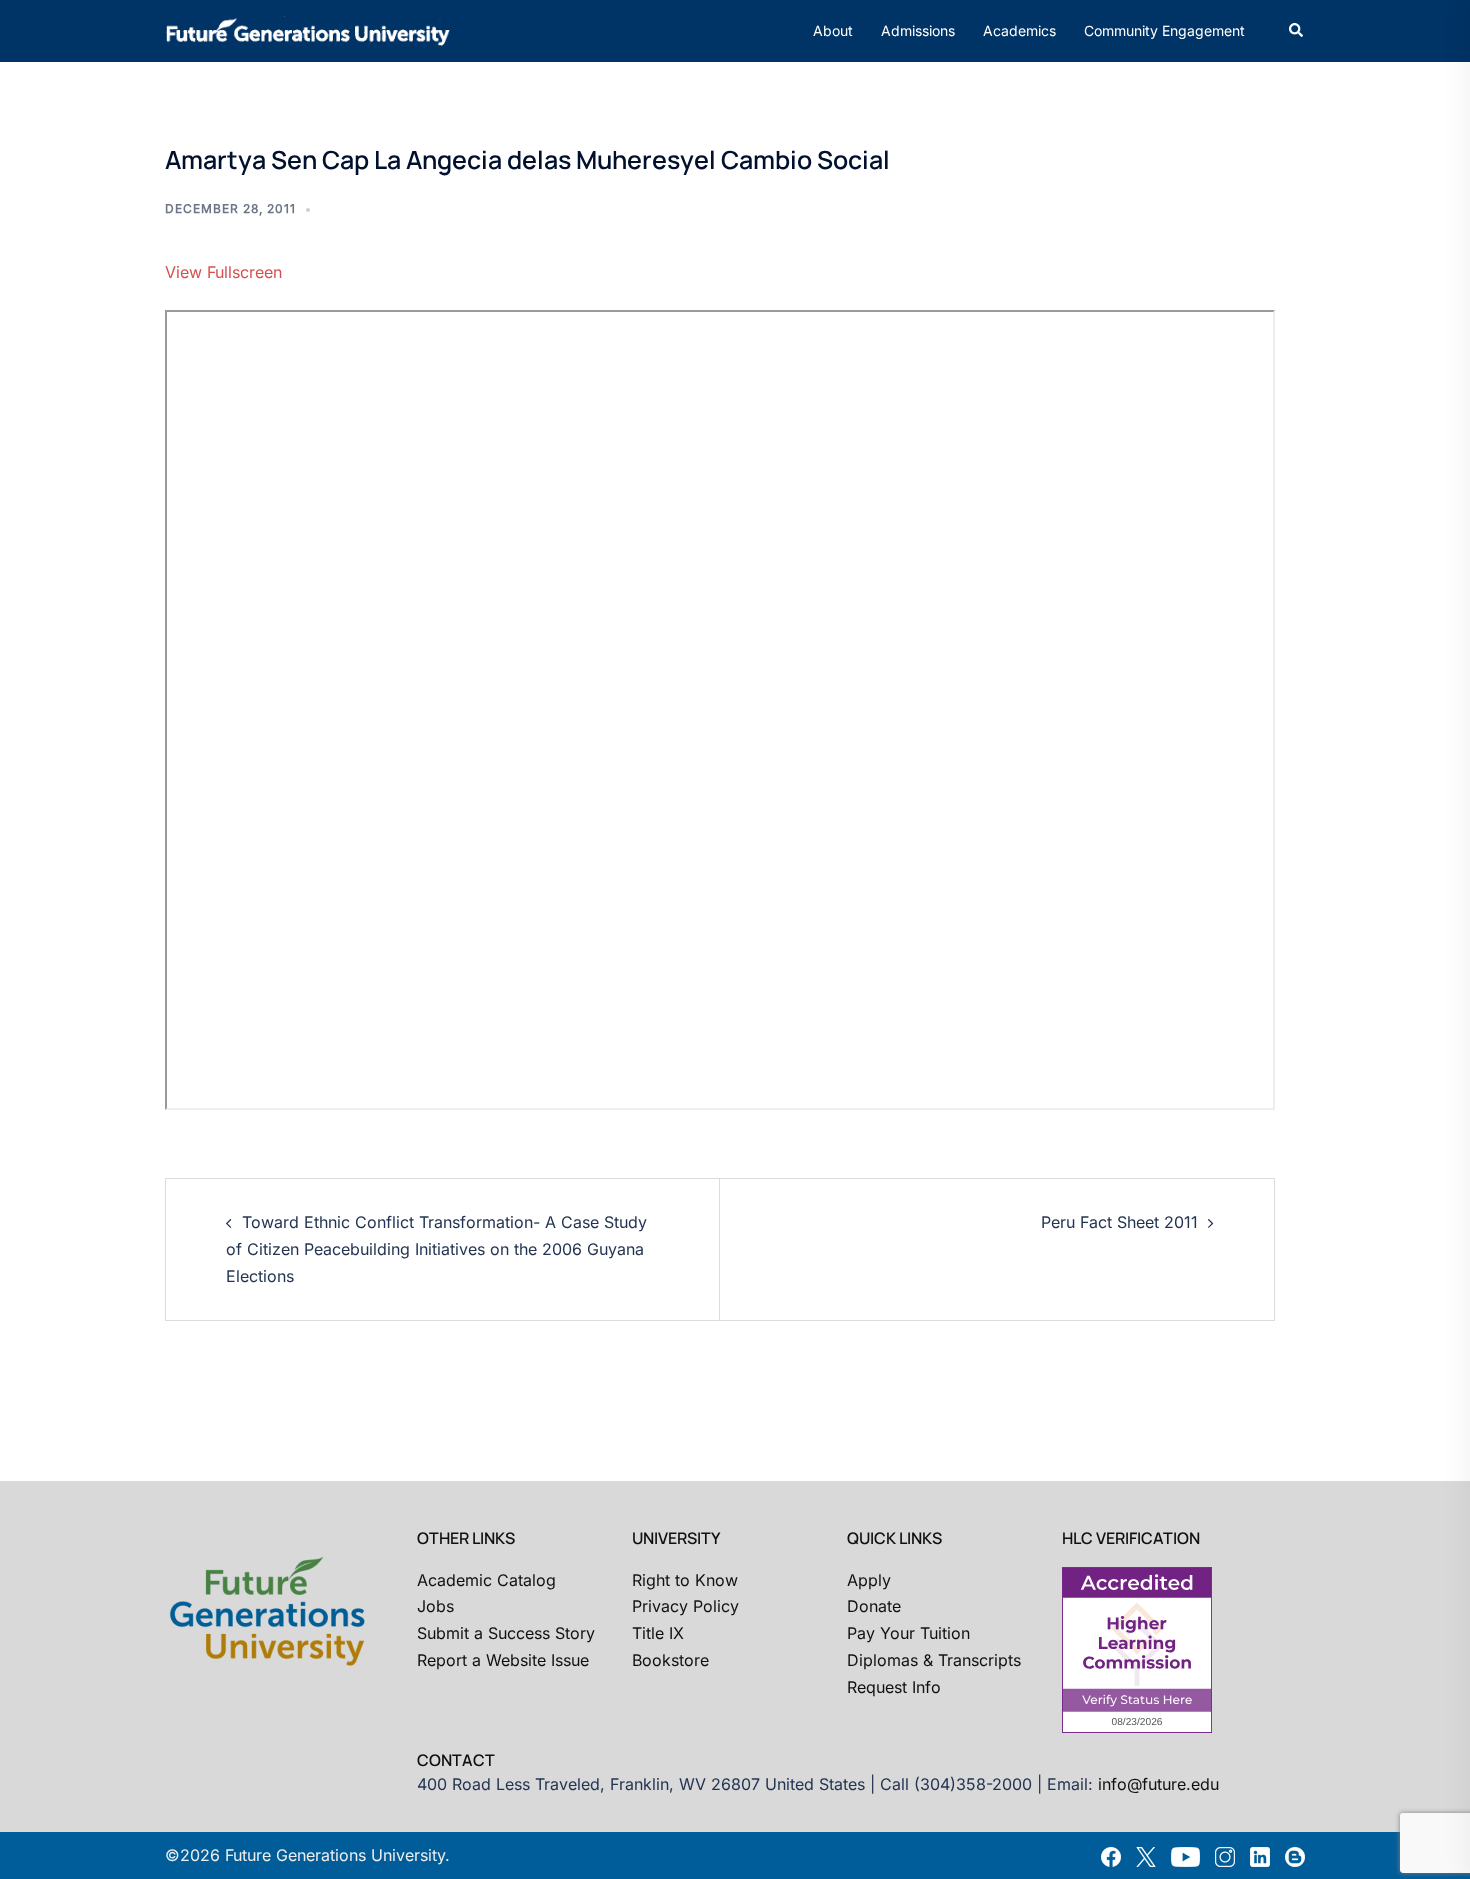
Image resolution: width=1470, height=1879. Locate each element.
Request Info (894, 1687)
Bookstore (670, 1660)
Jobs (435, 1606)
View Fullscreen (223, 272)
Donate (874, 1606)
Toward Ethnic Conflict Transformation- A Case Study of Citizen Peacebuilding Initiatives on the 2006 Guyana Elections (436, 1249)
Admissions (918, 30)
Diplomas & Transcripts (934, 1660)
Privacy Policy (685, 1606)
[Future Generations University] (308, 29)
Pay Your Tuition (908, 1633)
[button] (1297, 31)
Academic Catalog (486, 1580)
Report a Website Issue (503, 1660)
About (833, 30)
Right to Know (685, 1580)
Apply (869, 1580)
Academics (1019, 30)
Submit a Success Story (506, 1633)
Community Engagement (1164, 30)
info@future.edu (1158, 1784)
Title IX (658, 1633)
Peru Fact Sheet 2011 (1119, 1222)
